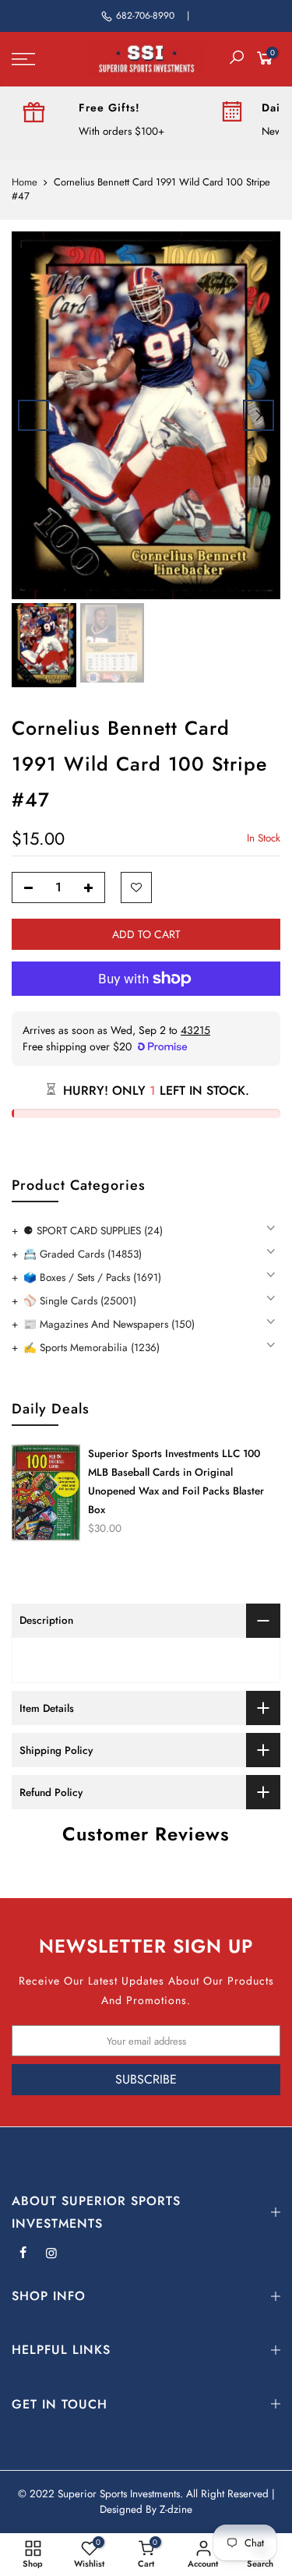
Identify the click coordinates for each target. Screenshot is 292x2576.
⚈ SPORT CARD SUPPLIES (93, 1231)
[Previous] (33, 415)
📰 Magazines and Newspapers (109, 1324)
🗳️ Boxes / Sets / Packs (92, 1277)
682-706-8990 (145, 16)
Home (25, 182)
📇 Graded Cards (83, 1254)
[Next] (259, 415)
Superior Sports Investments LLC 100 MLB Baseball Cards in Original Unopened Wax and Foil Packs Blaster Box (176, 1482)
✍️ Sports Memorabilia (91, 1348)
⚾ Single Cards (80, 1301)
